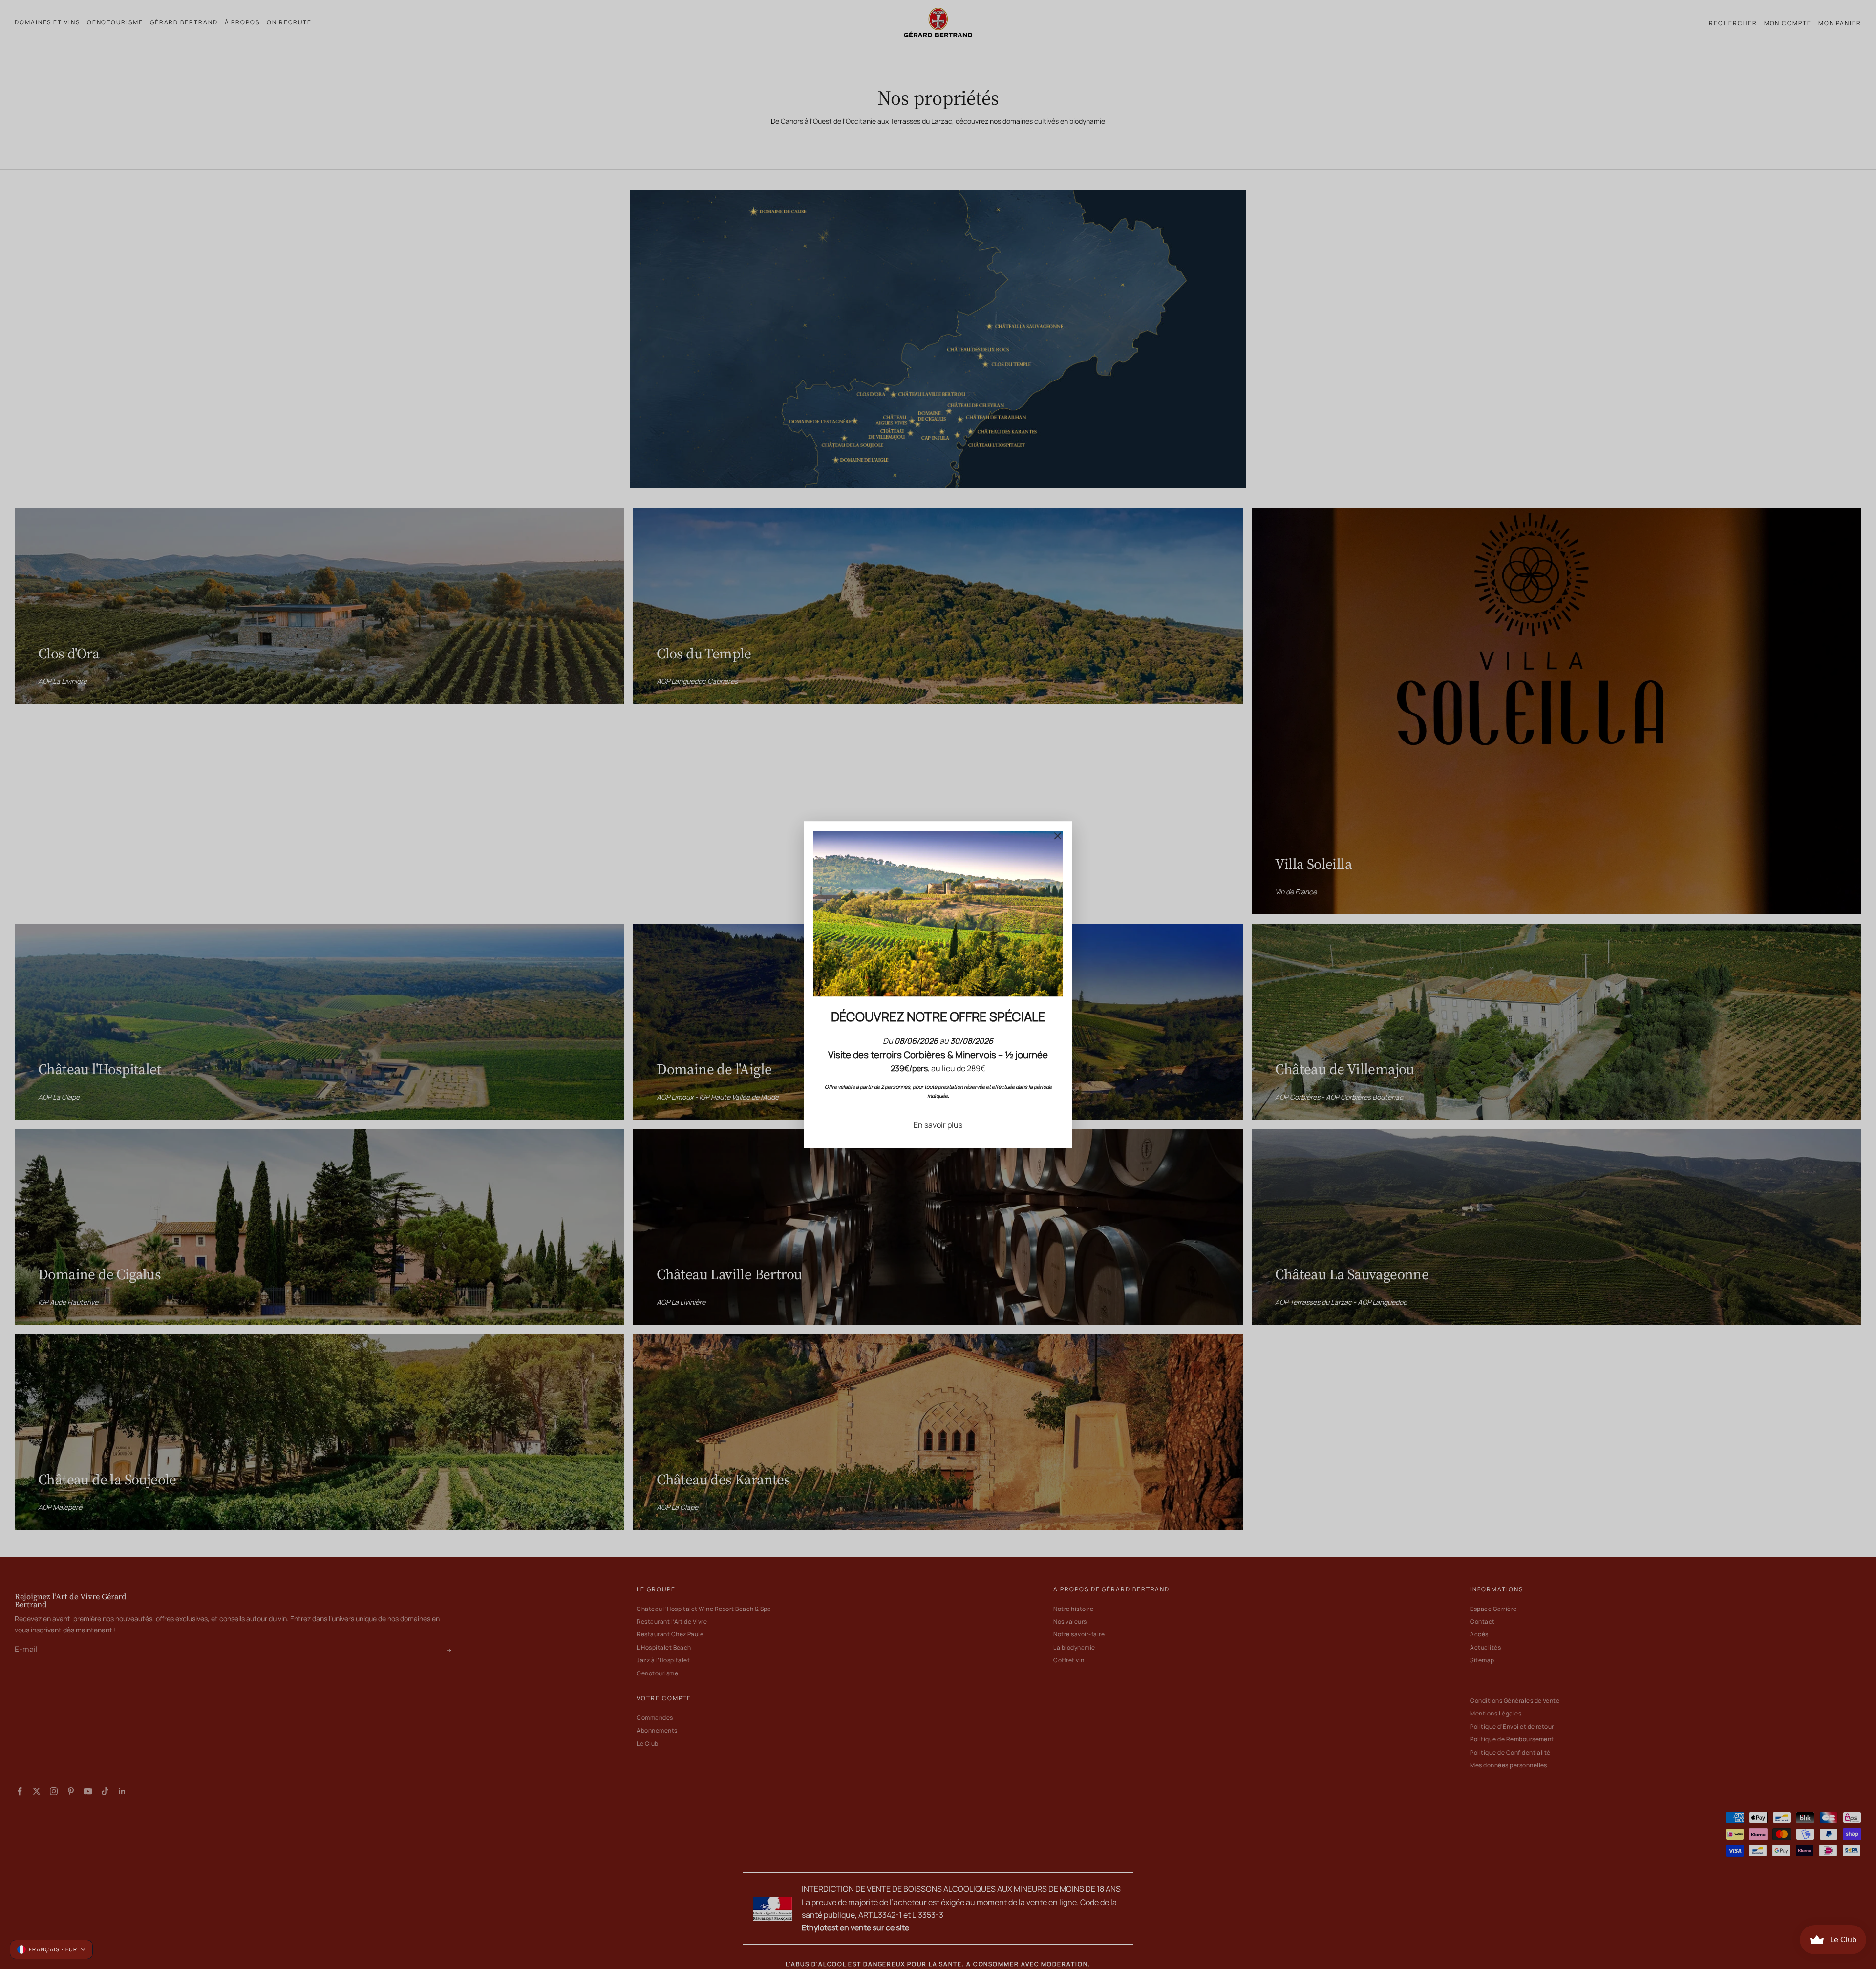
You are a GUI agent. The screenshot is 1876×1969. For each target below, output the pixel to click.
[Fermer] (1058, 836)
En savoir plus (938, 1125)
